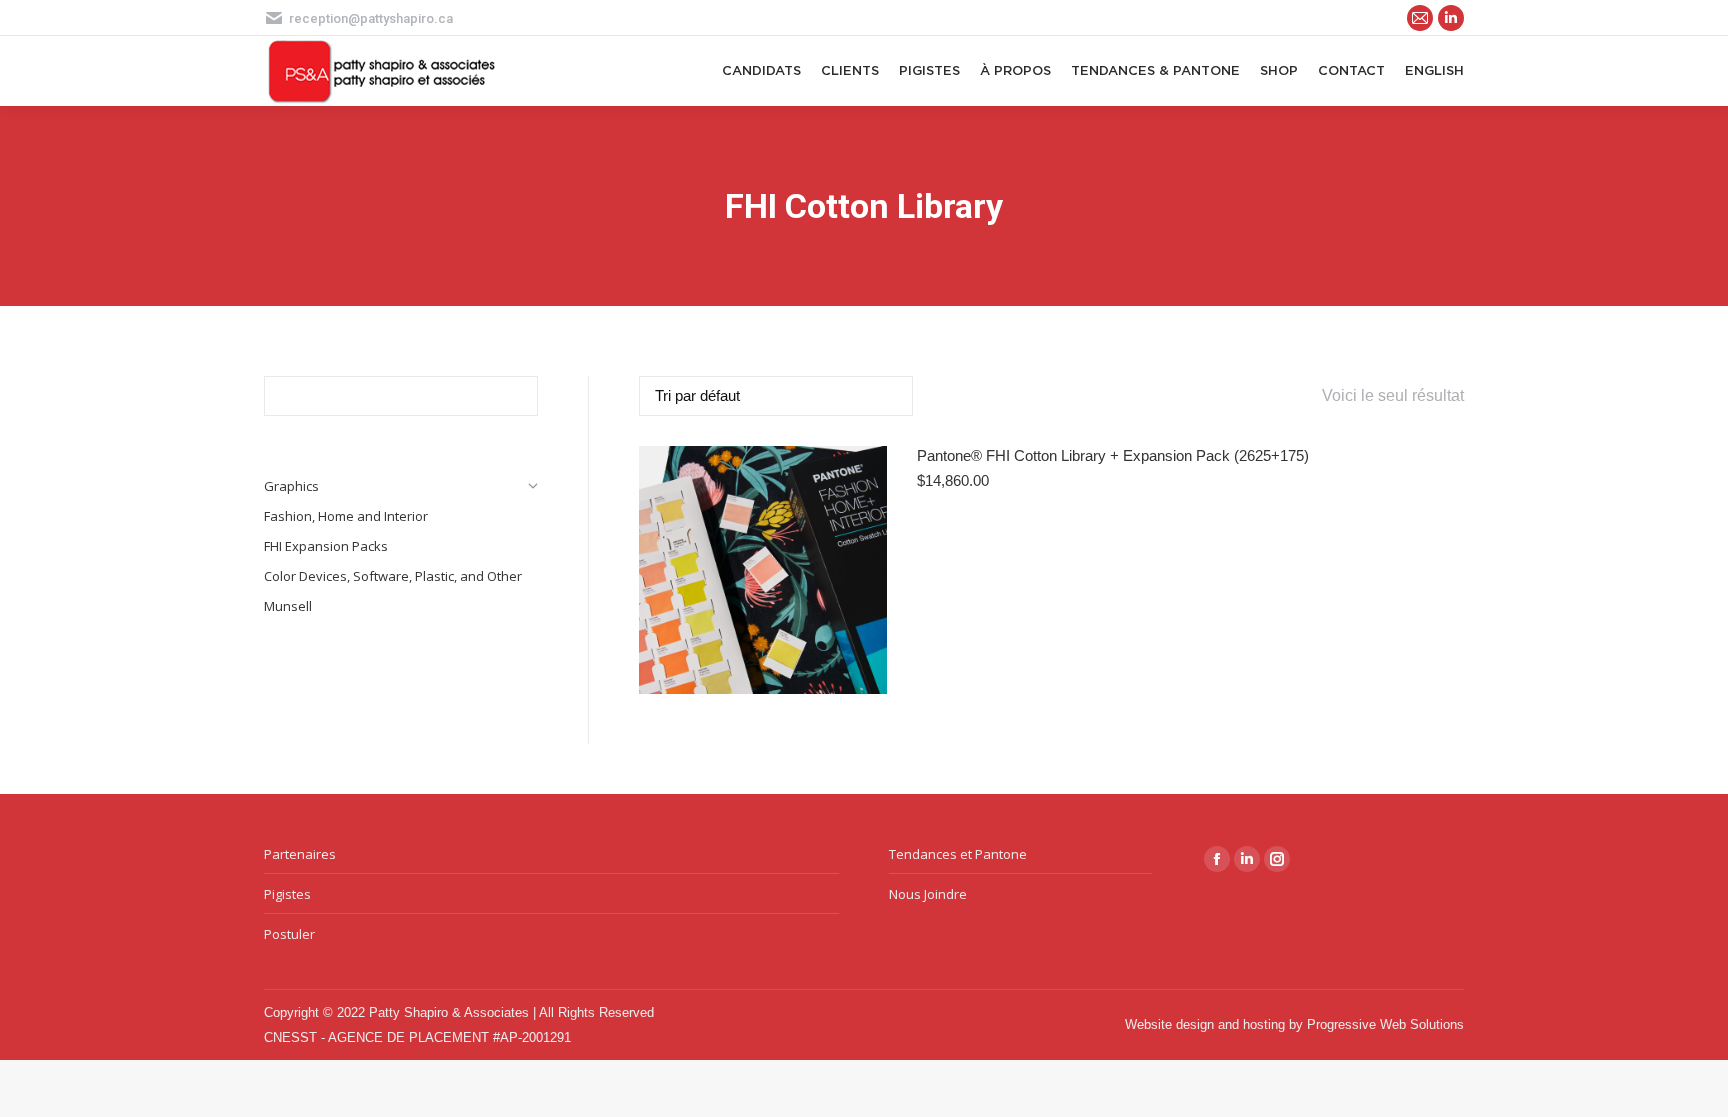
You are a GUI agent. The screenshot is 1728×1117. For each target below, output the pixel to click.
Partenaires (300, 854)
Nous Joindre (928, 894)
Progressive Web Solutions (1385, 1024)
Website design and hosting (1205, 1024)
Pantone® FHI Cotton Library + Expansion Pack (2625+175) (1113, 455)
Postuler (289, 934)
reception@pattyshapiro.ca (371, 18)
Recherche (517, 396)
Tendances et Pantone (958, 854)
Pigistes (287, 894)
